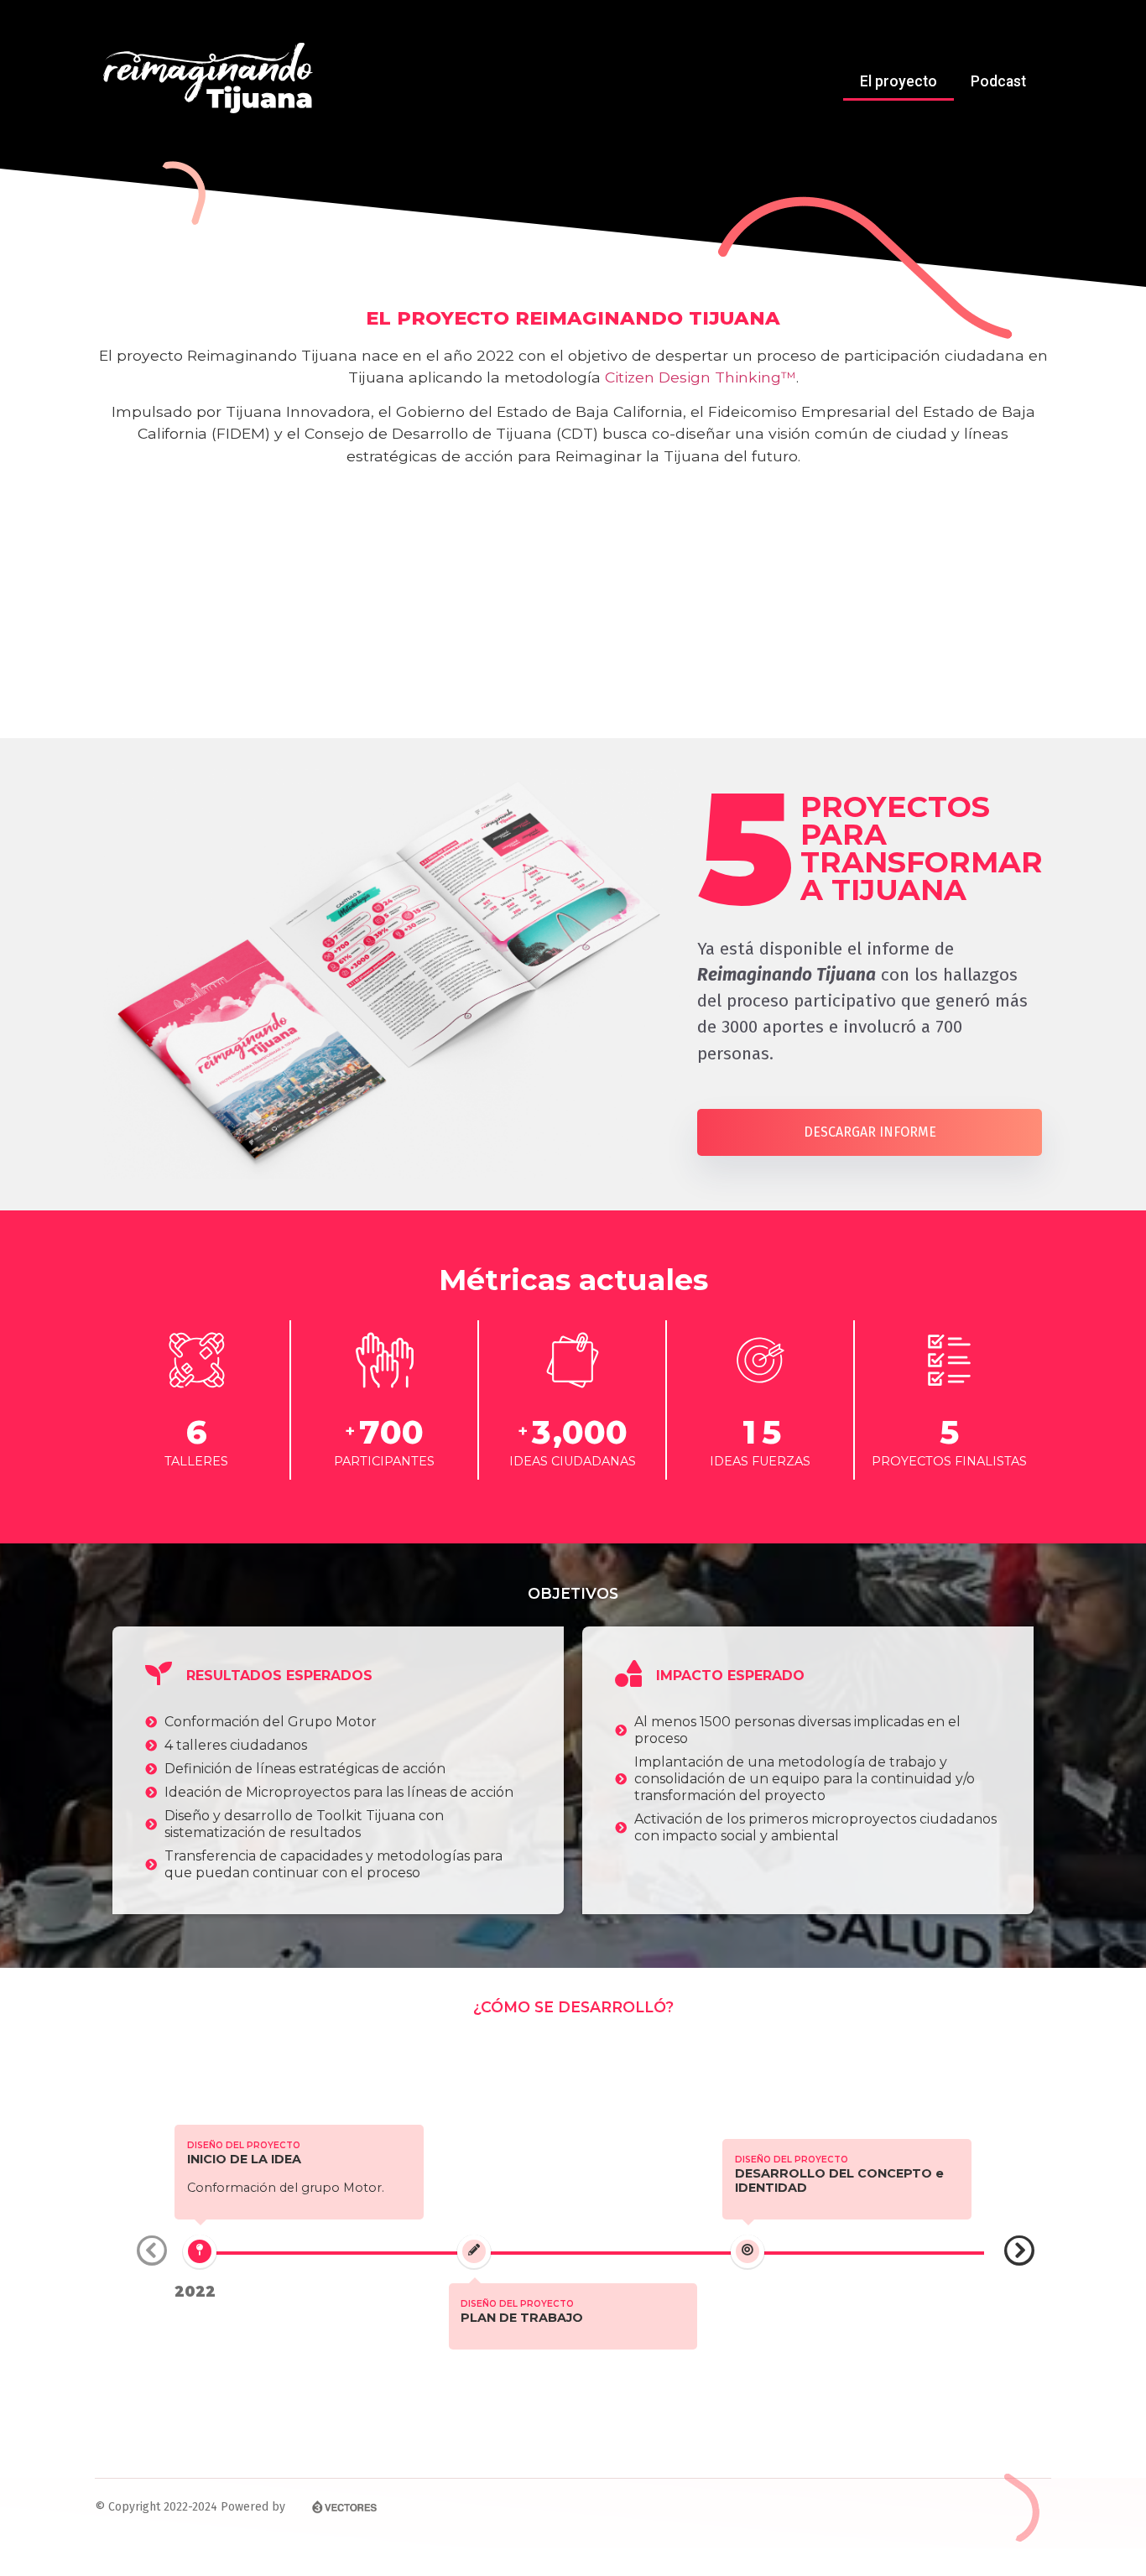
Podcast (998, 81)
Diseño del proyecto (244, 2145)
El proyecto (899, 81)
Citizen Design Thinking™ (701, 377)
